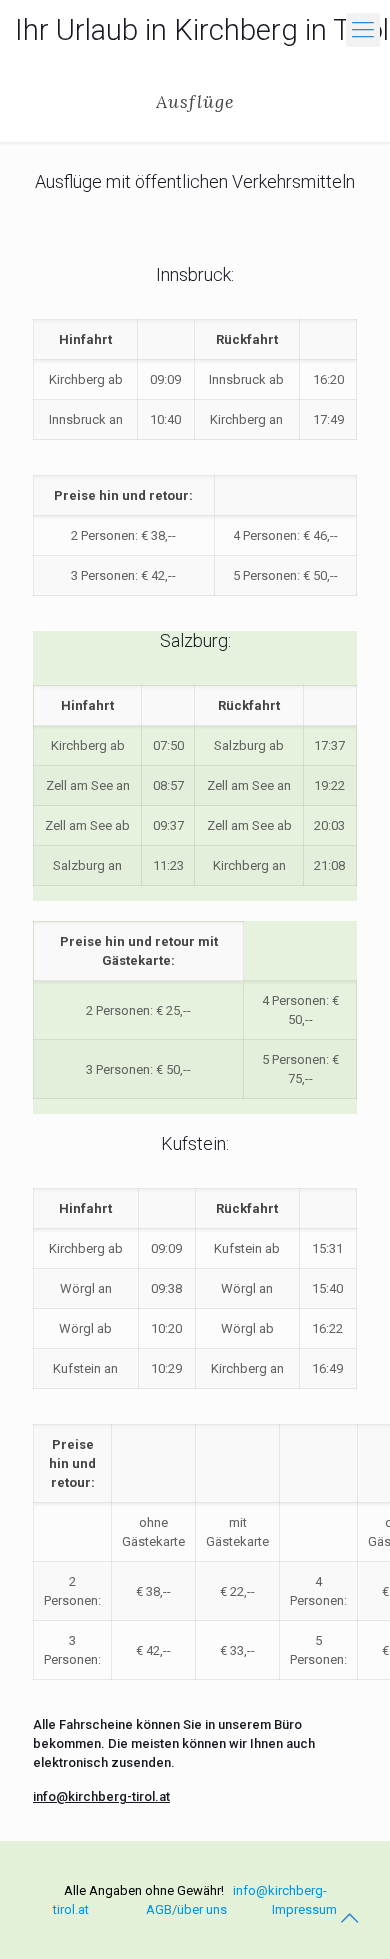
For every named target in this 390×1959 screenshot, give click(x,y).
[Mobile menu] (363, 30)
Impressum (304, 1909)
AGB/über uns (186, 1909)
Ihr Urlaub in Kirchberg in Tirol (202, 30)
